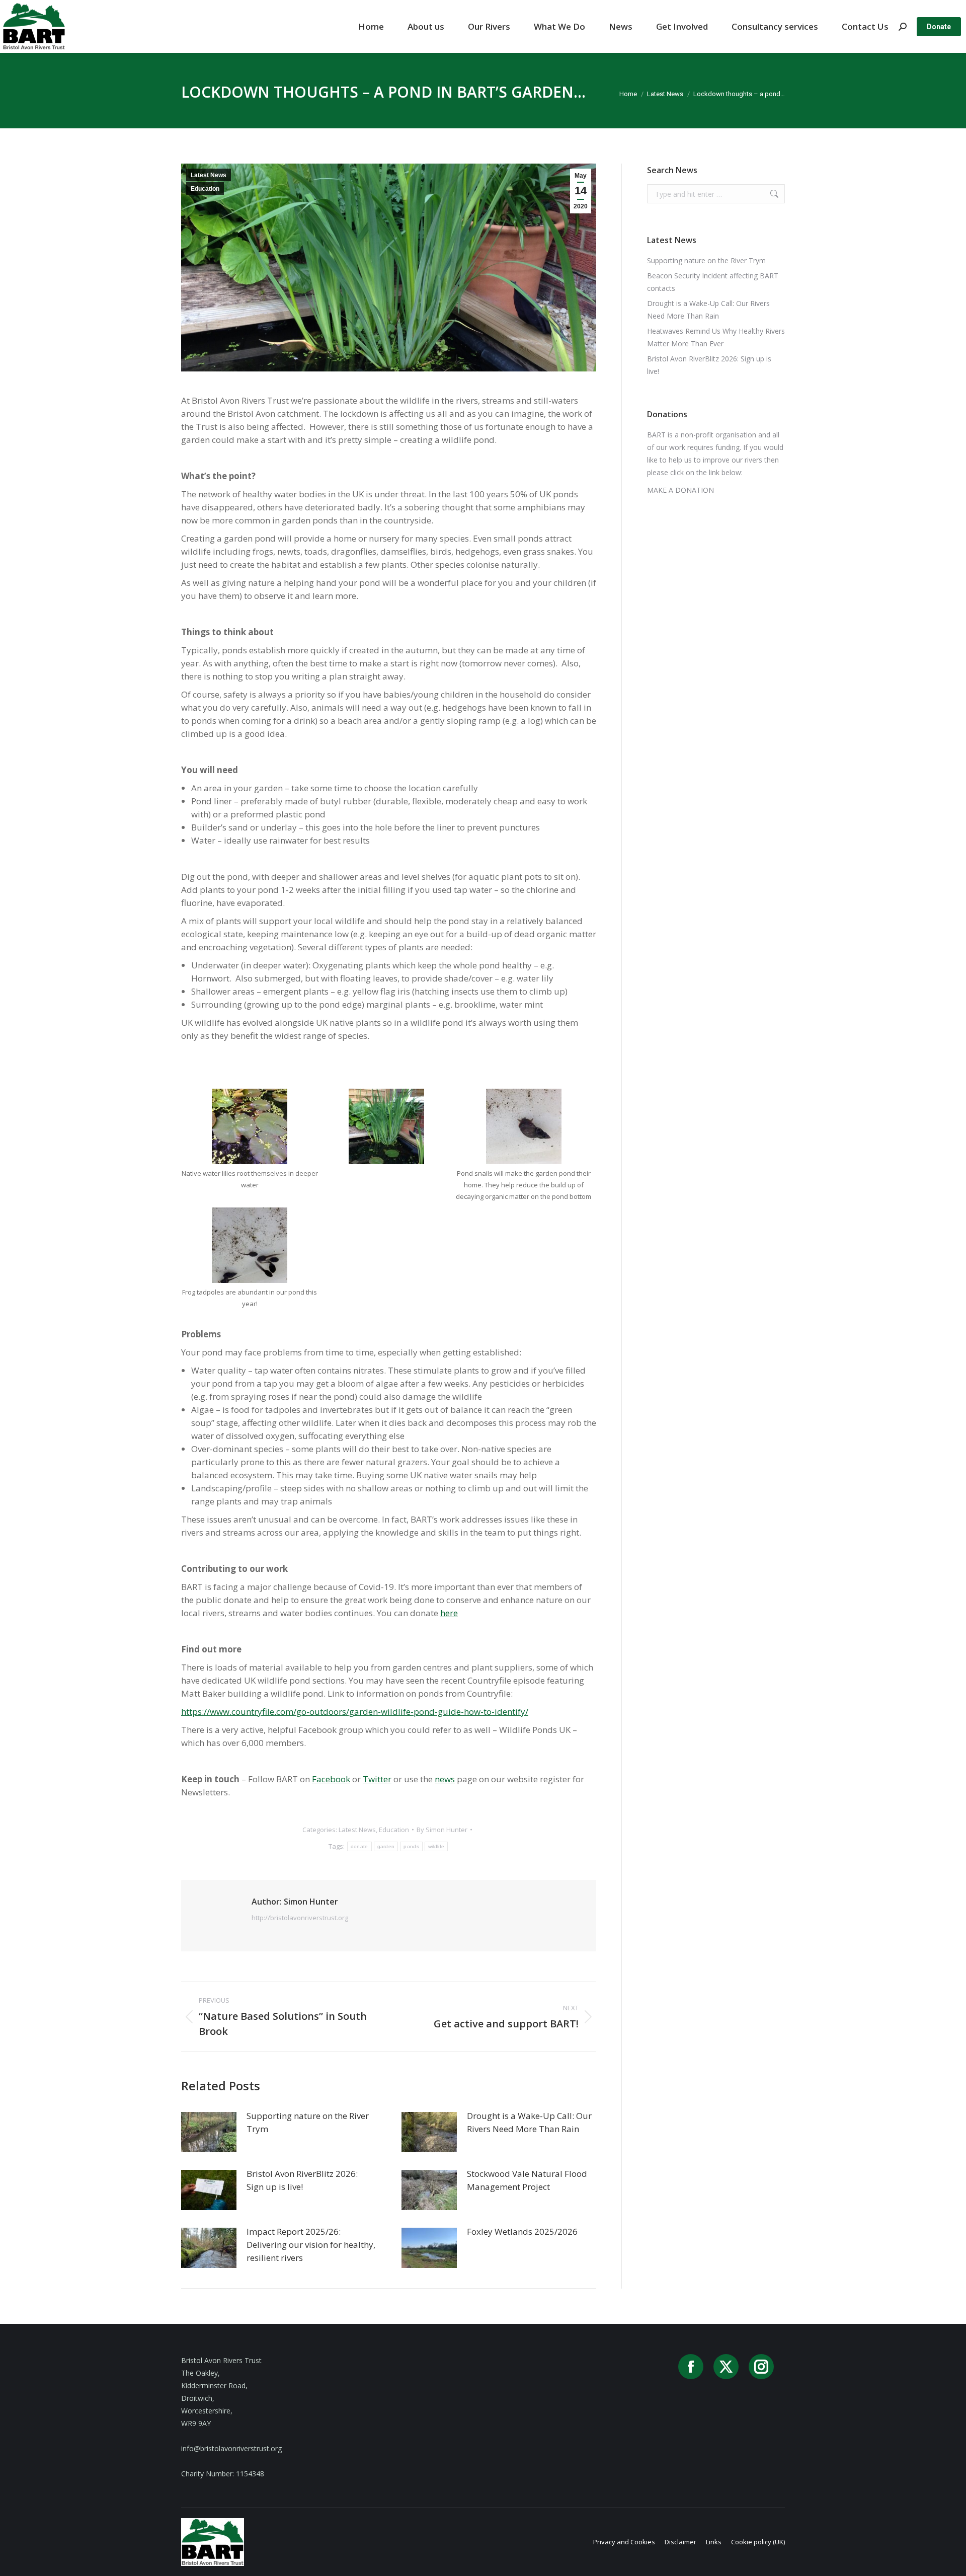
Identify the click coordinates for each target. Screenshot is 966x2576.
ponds (411, 1846)
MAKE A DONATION (680, 490)
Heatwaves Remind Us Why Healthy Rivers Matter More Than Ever (716, 337)
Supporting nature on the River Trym (308, 2122)
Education (205, 189)
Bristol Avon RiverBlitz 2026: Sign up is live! (302, 2180)
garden (386, 1846)
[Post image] (209, 2132)
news (445, 1779)
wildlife (436, 1846)
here (449, 1613)
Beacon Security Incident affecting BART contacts (713, 282)
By (442, 1830)
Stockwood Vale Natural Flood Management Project (527, 2180)
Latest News (209, 175)
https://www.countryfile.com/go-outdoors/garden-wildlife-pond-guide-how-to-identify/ (355, 1712)
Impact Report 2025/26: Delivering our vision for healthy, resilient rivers (311, 2245)
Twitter (377, 1779)
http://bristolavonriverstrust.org (300, 1918)
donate (359, 1846)
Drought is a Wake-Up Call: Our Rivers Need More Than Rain (529, 2122)
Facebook (331, 1779)
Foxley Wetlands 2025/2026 (522, 2231)
